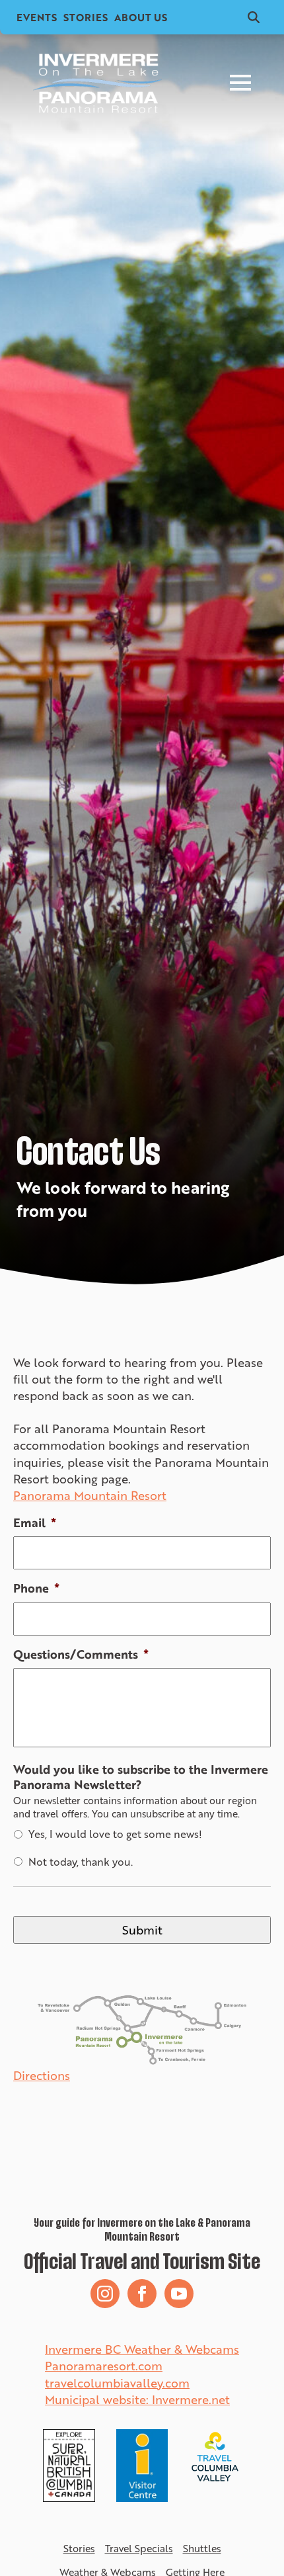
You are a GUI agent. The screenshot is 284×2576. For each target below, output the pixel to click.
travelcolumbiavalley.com (117, 2383)
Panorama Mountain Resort (90, 1496)
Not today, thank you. (81, 1862)
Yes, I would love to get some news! (115, 1834)
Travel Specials (139, 2549)
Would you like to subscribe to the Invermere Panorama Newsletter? (141, 1777)
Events (37, 17)
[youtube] (179, 2294)
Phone (36, 1588)
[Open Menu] (240, 83)
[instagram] (105, 2294)
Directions (42, 2076)
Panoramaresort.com (104, 2366)
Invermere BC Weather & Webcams (142, 2349)
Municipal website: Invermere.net (137, 2399)
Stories (86, 17)
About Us (141, 17)
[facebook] (142, 2294)
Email (35, 1523)
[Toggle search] (254, 17)
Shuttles (202, 2549)
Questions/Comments (81, 1654)
